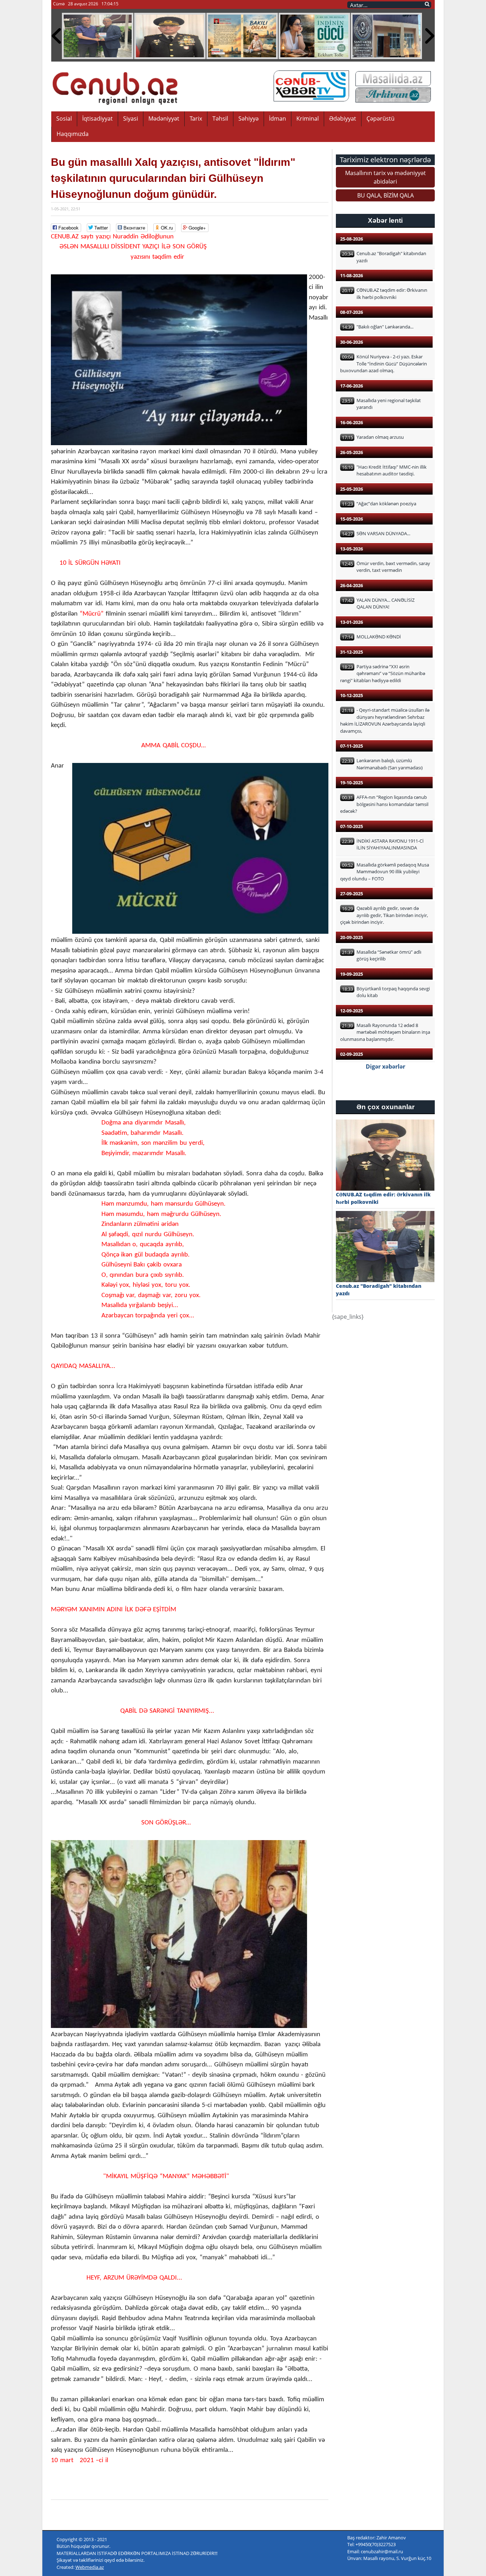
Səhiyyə (249, 118)
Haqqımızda (73, 134)
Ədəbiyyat (343, 118)
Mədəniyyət (164, 118)
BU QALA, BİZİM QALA (385, 195)
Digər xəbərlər (385, 1066)
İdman (278, 118)
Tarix (196, 118)
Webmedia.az (90, 2567)
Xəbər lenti (385, 220)
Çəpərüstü (381, 118)
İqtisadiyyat (97, 118)
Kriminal (308, 118)
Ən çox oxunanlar (385, 1107)
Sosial (64, 118)
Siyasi (131, 118)
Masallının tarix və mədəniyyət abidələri (385, 177)
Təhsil (220, 118)
